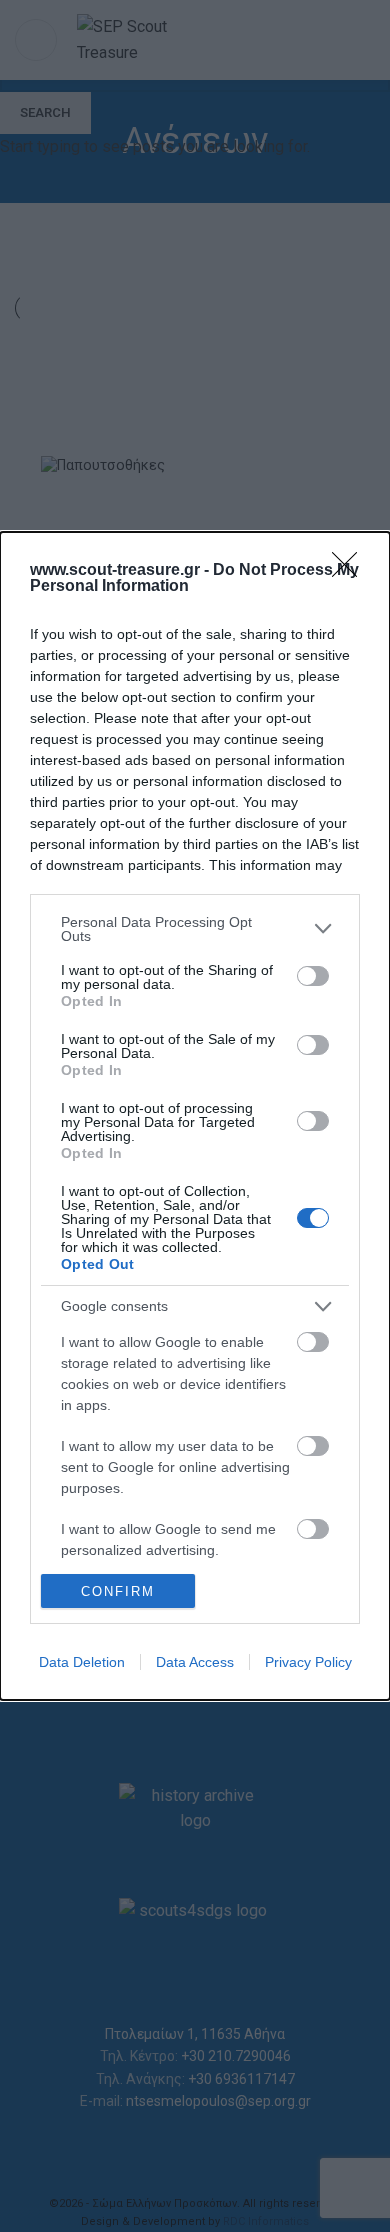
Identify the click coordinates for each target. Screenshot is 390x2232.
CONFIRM (118, 1591)
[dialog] (195, 1116)
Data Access (195, 1662)
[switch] (313, 976)
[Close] (351, 571)
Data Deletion (82, 1662)
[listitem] (195, 929)
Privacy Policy (308, 1662)
